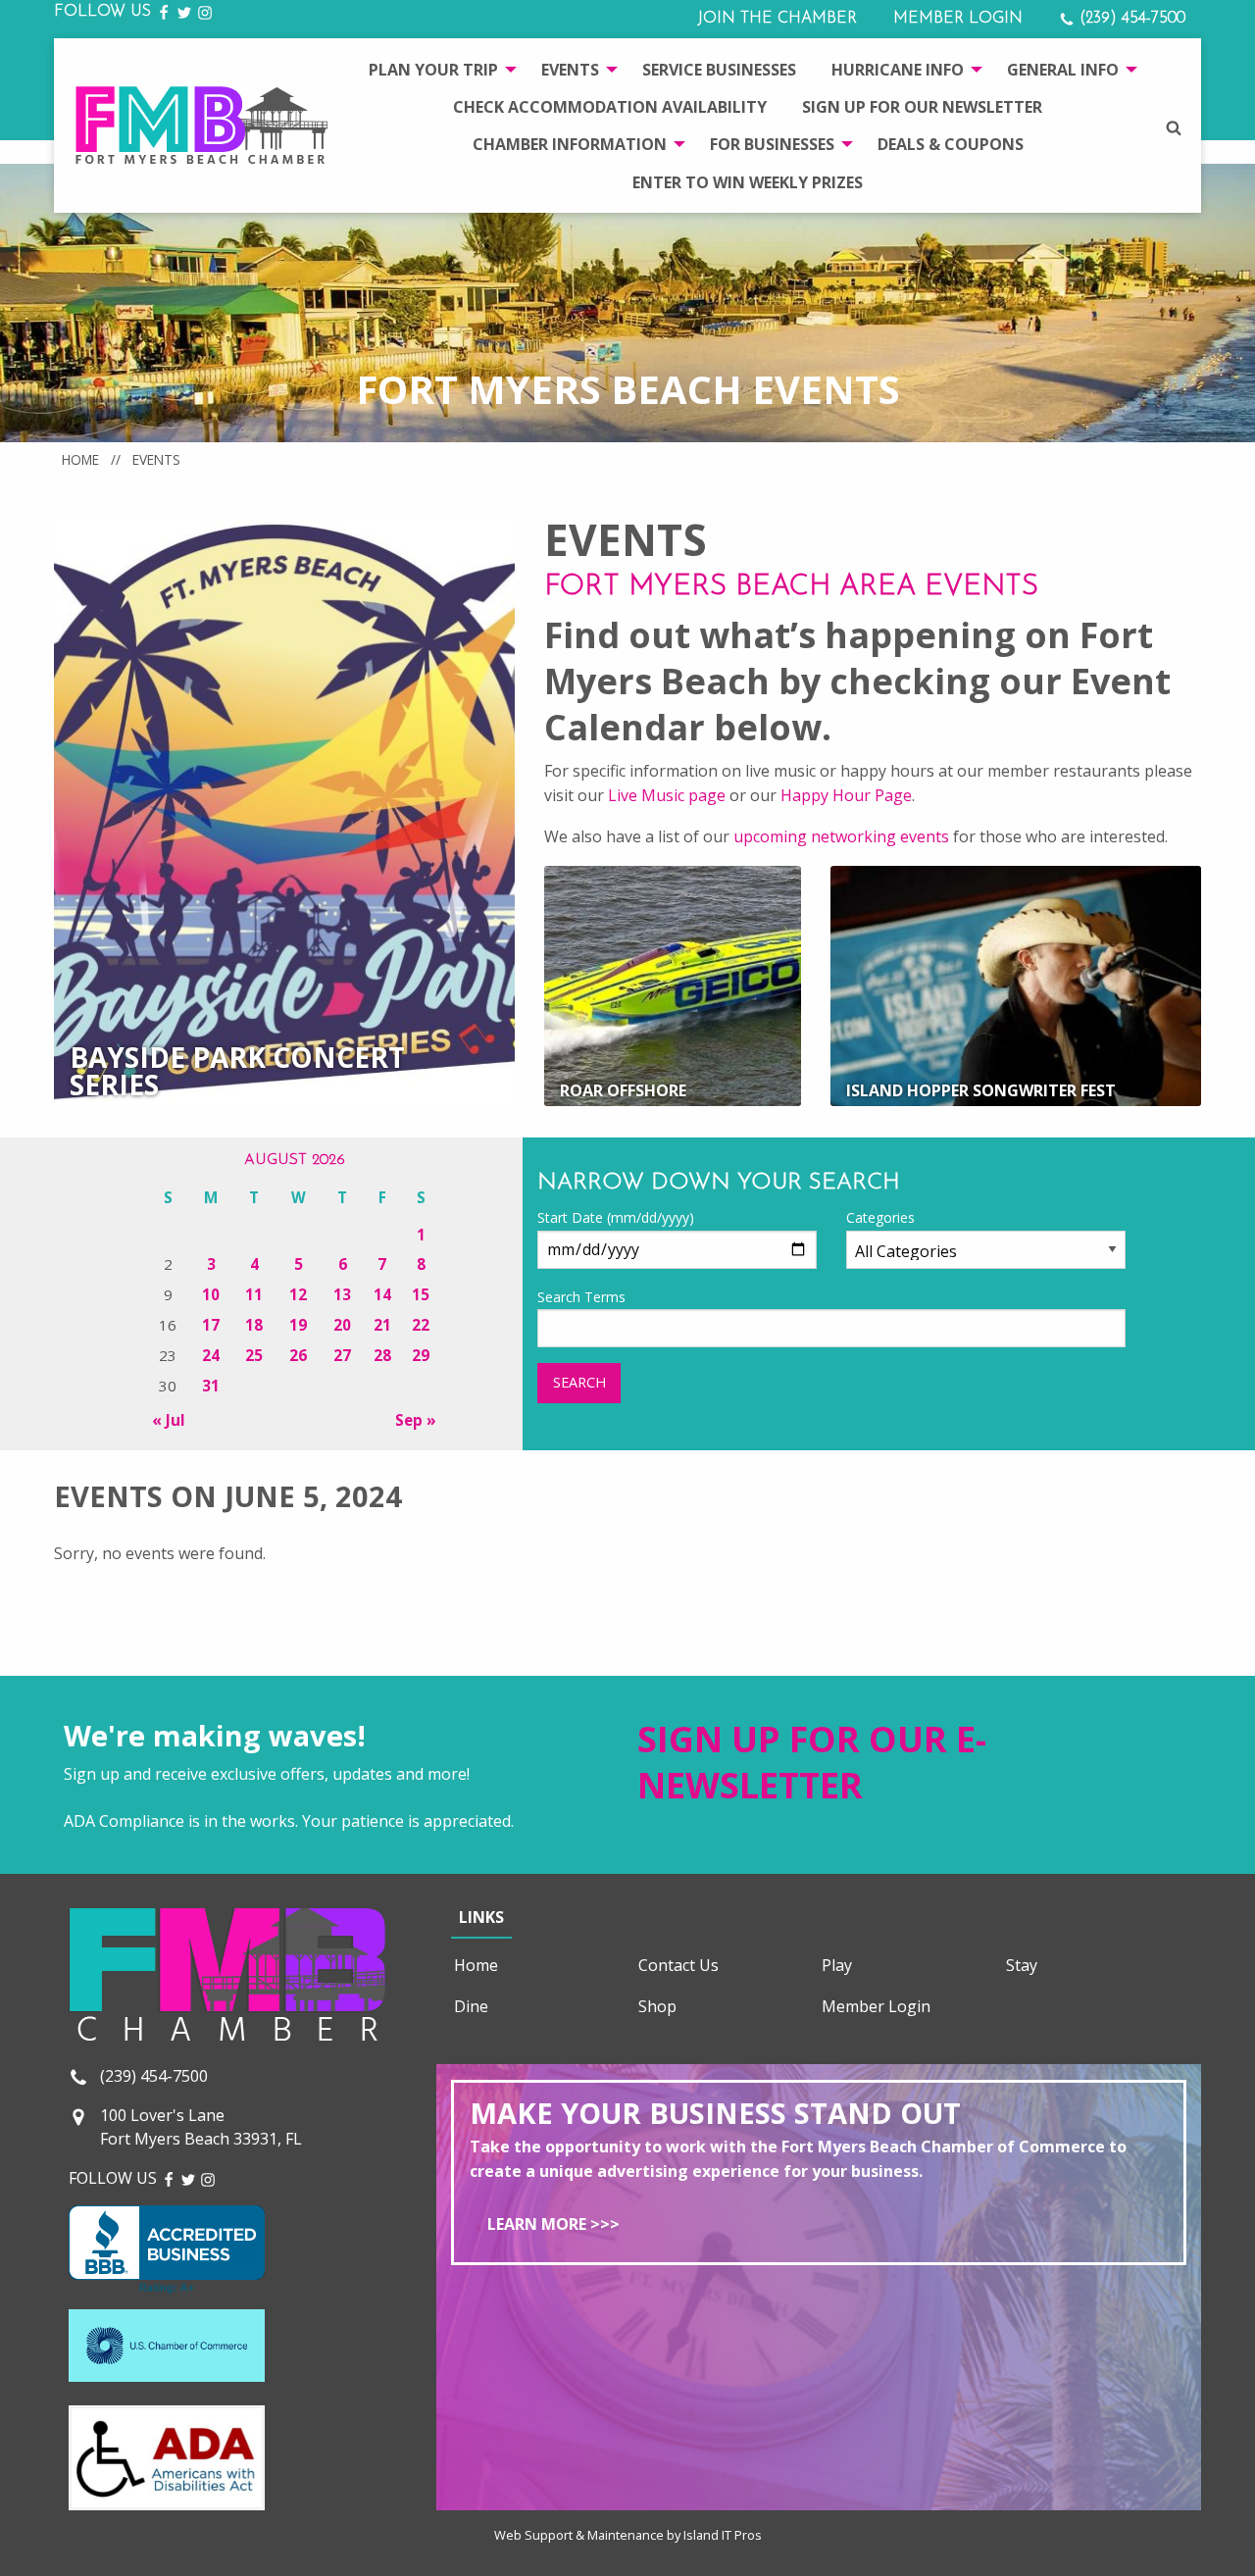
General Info (1063, 70)
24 (211, 1355)
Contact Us (678, 1965)
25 (254, 1355)
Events (570, 70)
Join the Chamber (777, 19)
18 (254, 1325)
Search (579, 1382)
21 (382, 1325)
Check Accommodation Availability (610, 107)
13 (342, 1294)
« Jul (169, 1420)
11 (254, 1294)
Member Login (958, 19)
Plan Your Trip (433, 70)
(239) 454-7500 (1130, 19)
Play (837, 1965)
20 (342, 1325)
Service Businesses (719, 70)
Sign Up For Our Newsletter (922, 107)
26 (298, 1355)
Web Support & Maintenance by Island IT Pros (628, 2535)
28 (382, 1355)
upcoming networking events (841, 836)
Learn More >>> (553, 2224)
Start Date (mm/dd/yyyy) (616, 1217)
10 (211, 1294)
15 (421, 1294)
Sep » (416, 1420)
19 (298, 1325)
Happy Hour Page (846, 795)
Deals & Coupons (951, 144)
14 (382, 1294)
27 (342, 1355)
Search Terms (581, 1297)
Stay (1022, 1965)
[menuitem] (437, 69)
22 (421, 1325)
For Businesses (772, 144)
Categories (880, 1217)
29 (421, 1355)
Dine (471, 2006)
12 (298, 1294)
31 (211, 1386)
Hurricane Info (898, 70)
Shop (657, 2006)
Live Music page (667, 795)
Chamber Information (570, 144)
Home (80, 459)
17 (211, 1325)
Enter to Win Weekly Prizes (748, 182)
